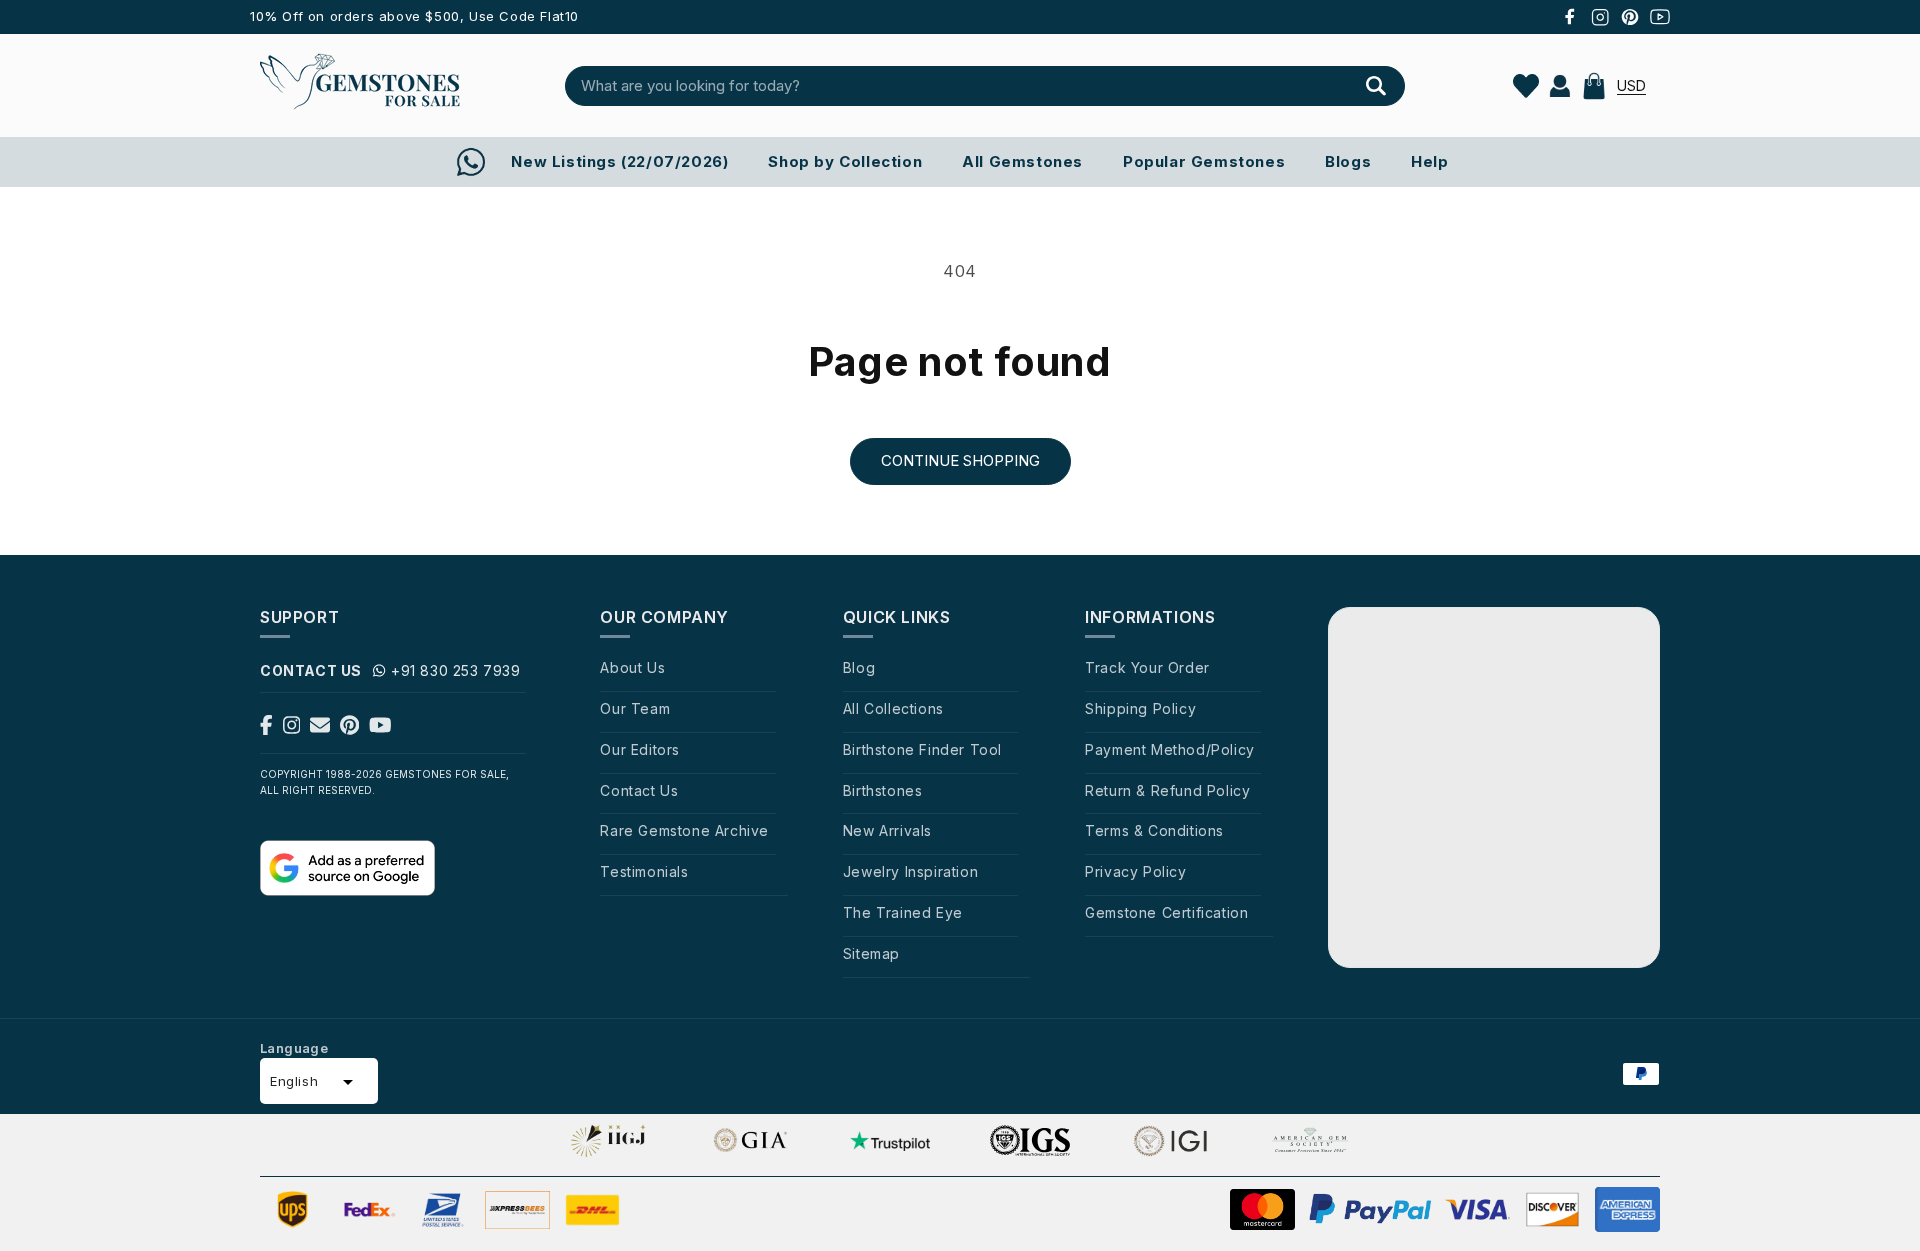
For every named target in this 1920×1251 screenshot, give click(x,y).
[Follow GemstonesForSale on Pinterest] (349, 729)
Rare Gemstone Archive (684, 830)
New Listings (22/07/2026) (619, 161)
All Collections (893, 708)
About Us (632, 667)
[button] (1594, 86)
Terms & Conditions (1154, 830)
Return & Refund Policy (1167, 790)
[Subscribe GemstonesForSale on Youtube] (380, 729)
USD (1631, 85)
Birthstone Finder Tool (922, 749)
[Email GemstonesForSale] (320, 729)
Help (1429, 161)
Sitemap (871, 953)
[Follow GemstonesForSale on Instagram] (292, 729)
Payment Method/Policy (1170, 749)
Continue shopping (960, 460)
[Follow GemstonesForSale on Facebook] (266, 729)
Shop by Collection (845, 161)
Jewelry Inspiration (910, 871)
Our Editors (640, 749)
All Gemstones (1022, 161)
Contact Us (639, 790)
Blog (859, 667)
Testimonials (644, 871)
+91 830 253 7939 (456, 670)
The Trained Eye (903, 912)
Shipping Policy (1140, 708)
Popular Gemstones (1204, 161)
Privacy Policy (1135, 871)
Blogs (1348, 161)
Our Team (635, 708)
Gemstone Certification (1166, 912)
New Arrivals (887, 830)
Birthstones (883, 790)
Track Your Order (1147, 667)
